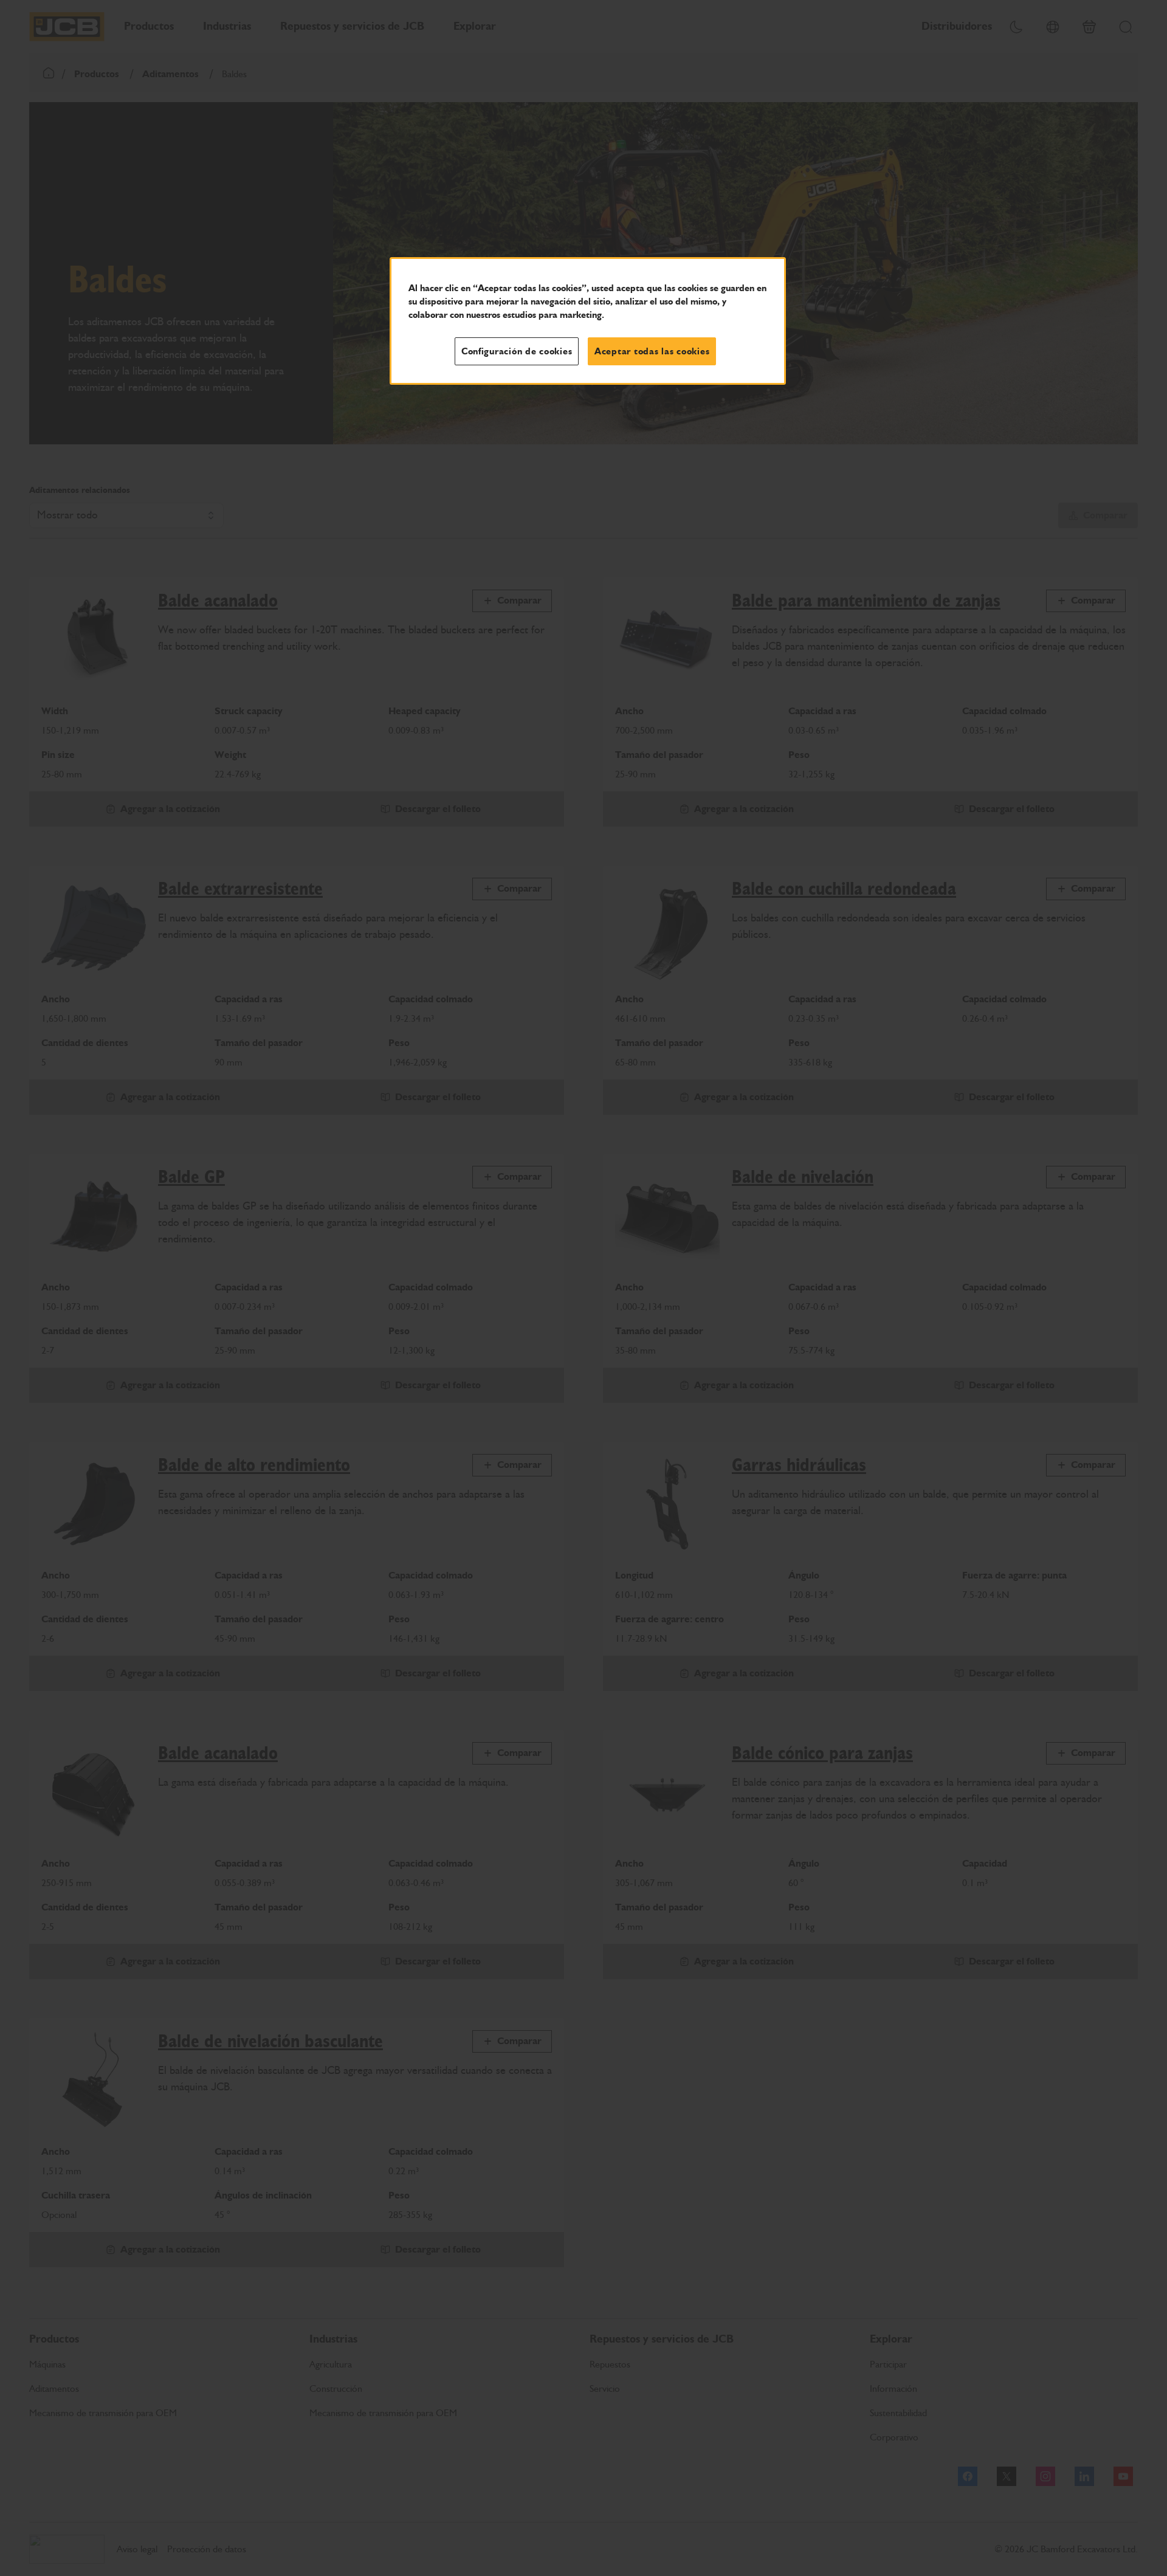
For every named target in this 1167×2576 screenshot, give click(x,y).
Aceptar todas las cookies (652, 351)
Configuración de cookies (517, 351)
